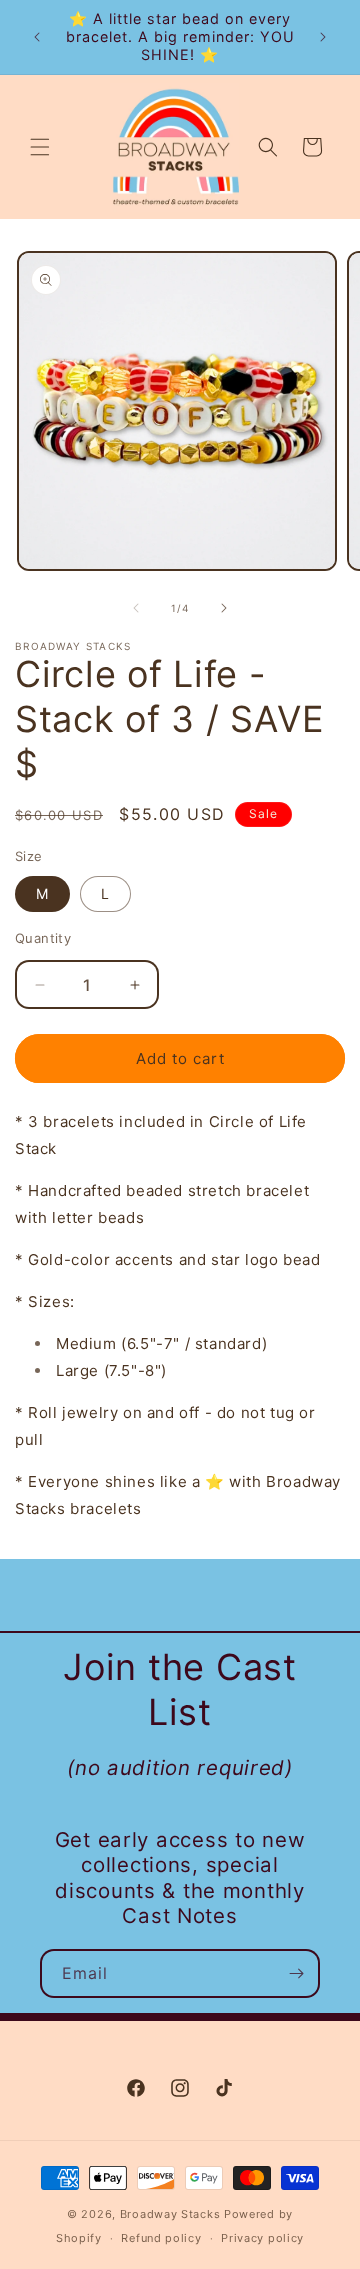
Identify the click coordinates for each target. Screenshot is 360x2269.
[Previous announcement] (37, 37)
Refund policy (161, 2238)
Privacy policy (262, 2238)
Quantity (43, 938)
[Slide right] (224, 608)
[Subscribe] (296, 1973)
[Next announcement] (323, 37)
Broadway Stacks (170, 2214)
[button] (40, 147)
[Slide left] (136, 608)
